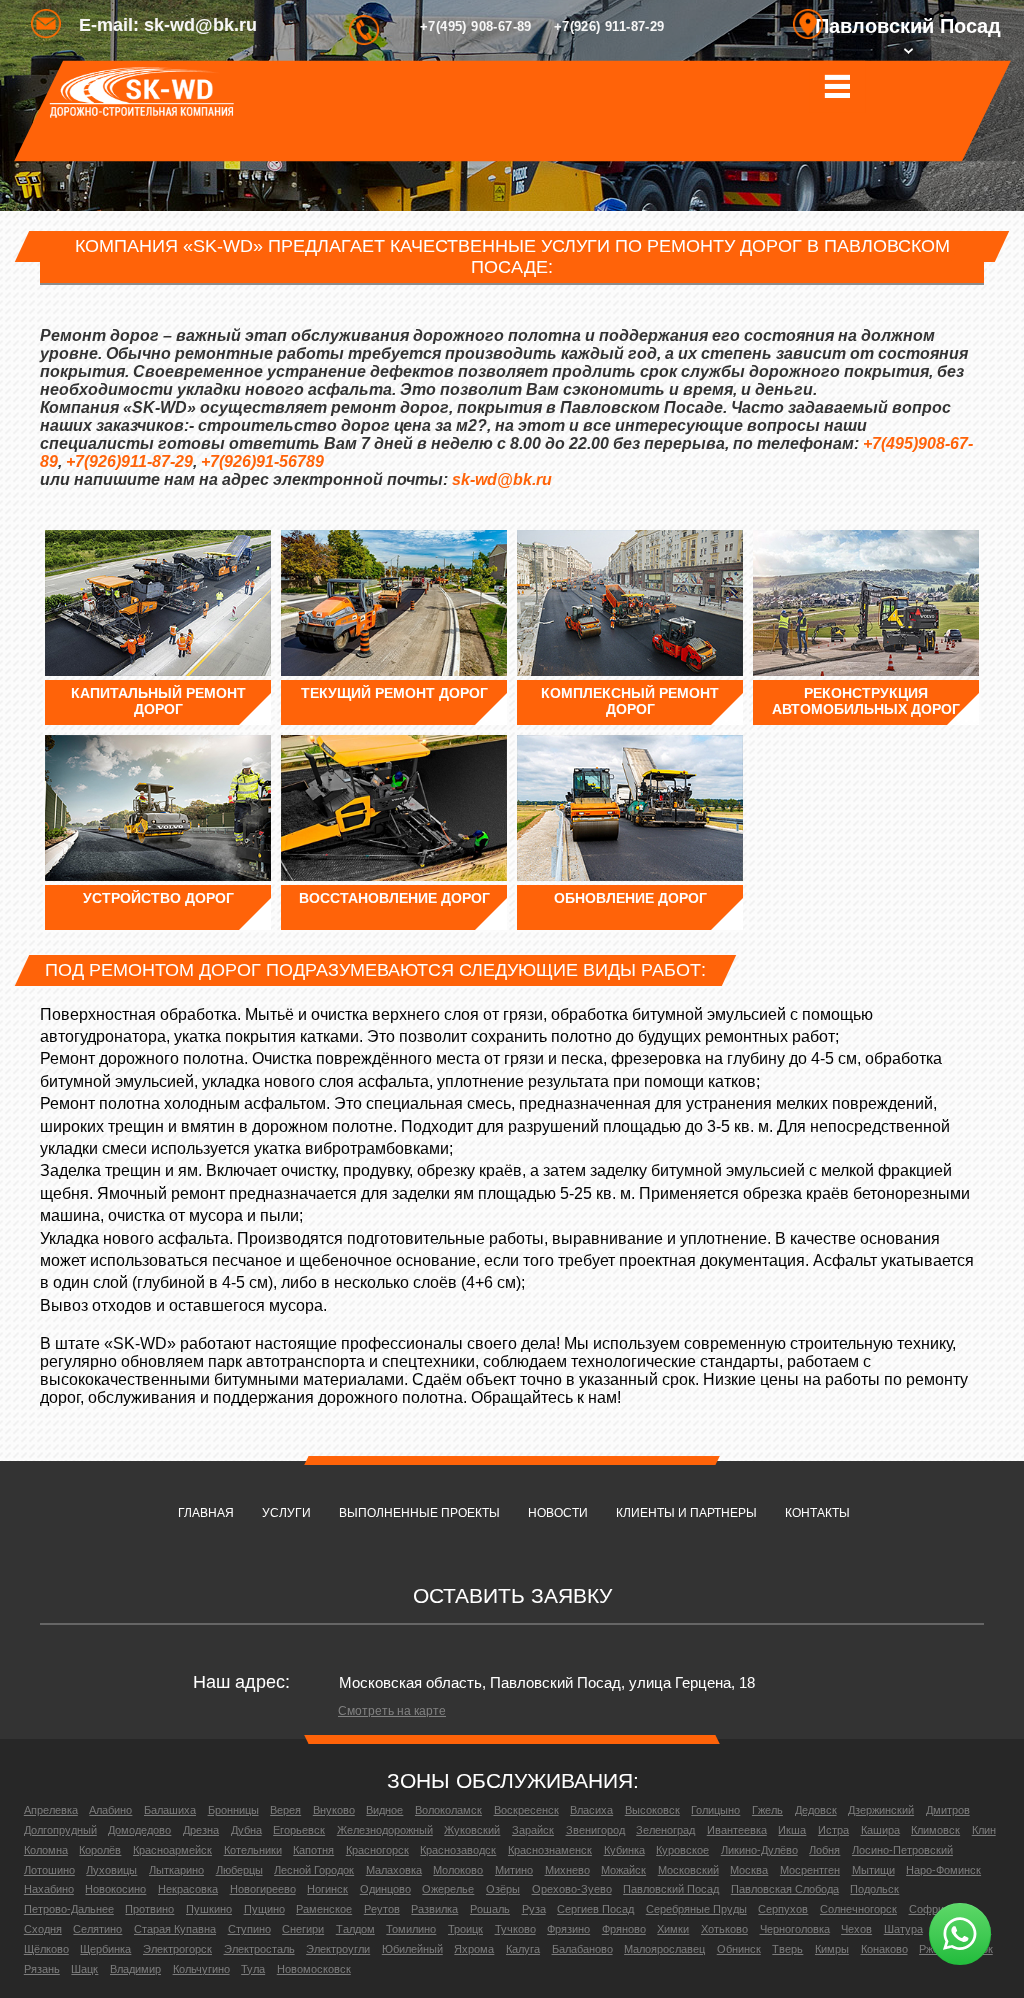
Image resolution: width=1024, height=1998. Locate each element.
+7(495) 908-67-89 (476, 26)
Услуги (286, 1513)
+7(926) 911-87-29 (609, 26)
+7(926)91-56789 (262, 461)
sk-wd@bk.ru (502, 479)
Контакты (817, 1513)
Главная (206, 1513)
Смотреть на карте (392, 1711)
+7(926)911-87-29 (129, 461)
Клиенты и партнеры (686, 1513)
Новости (558, 1513)
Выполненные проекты (419, 1513)
